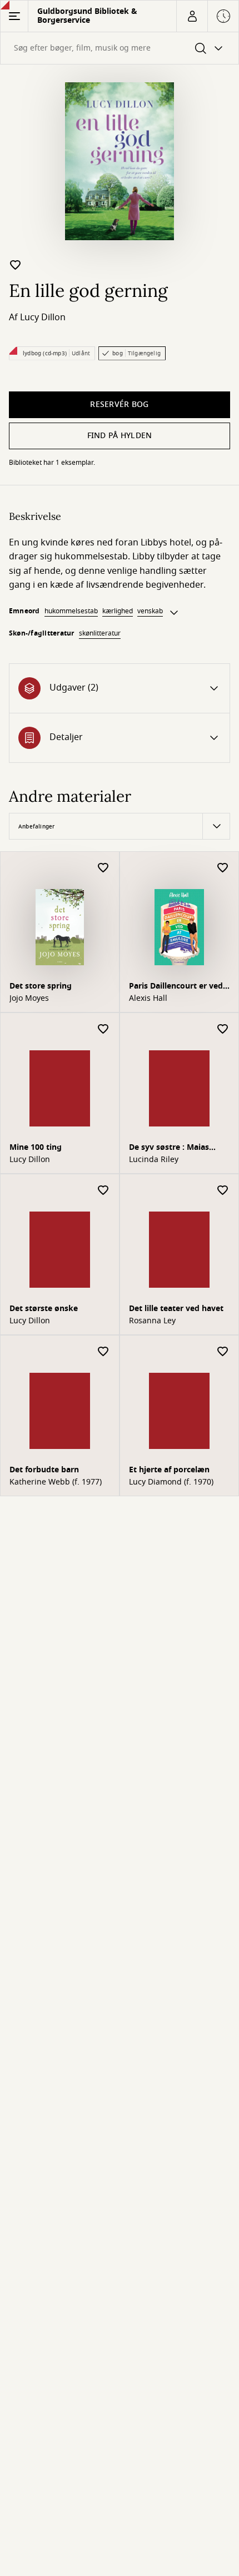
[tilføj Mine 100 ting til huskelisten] (103, 1029)
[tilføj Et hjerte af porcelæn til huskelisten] (223, 1352)
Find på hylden (120, 436)
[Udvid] (174, 613)
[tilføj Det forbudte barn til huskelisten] (103, 1352)
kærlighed (118, 611)
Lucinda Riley (154, 1160)
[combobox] (120, 48)
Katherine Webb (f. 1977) (56, 1482)
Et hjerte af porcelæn (169, 1470)
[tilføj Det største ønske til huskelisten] (103, 1191)
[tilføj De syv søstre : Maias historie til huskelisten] (223, 1029)
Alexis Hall (148, 999)
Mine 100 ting (36, 1147)
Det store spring (41, 986)
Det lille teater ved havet (176, 1309)
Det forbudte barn (44, 1470)
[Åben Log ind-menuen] (192, 16)
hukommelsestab (71, 611)
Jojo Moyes (29, 999)
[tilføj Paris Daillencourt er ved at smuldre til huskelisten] (223, 868)
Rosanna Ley (152, 1321)
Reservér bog (119, 404)
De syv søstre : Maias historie (169, 1148)
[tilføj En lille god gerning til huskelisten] (16, 265)
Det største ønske (44, 1309)
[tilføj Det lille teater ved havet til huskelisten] (223, 1191)
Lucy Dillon (43, 317)
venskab (150, 611)
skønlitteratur (100, 633)
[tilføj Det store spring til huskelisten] (103, 868)
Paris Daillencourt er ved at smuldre (176, 987)
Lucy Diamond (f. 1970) (171, 1482)
